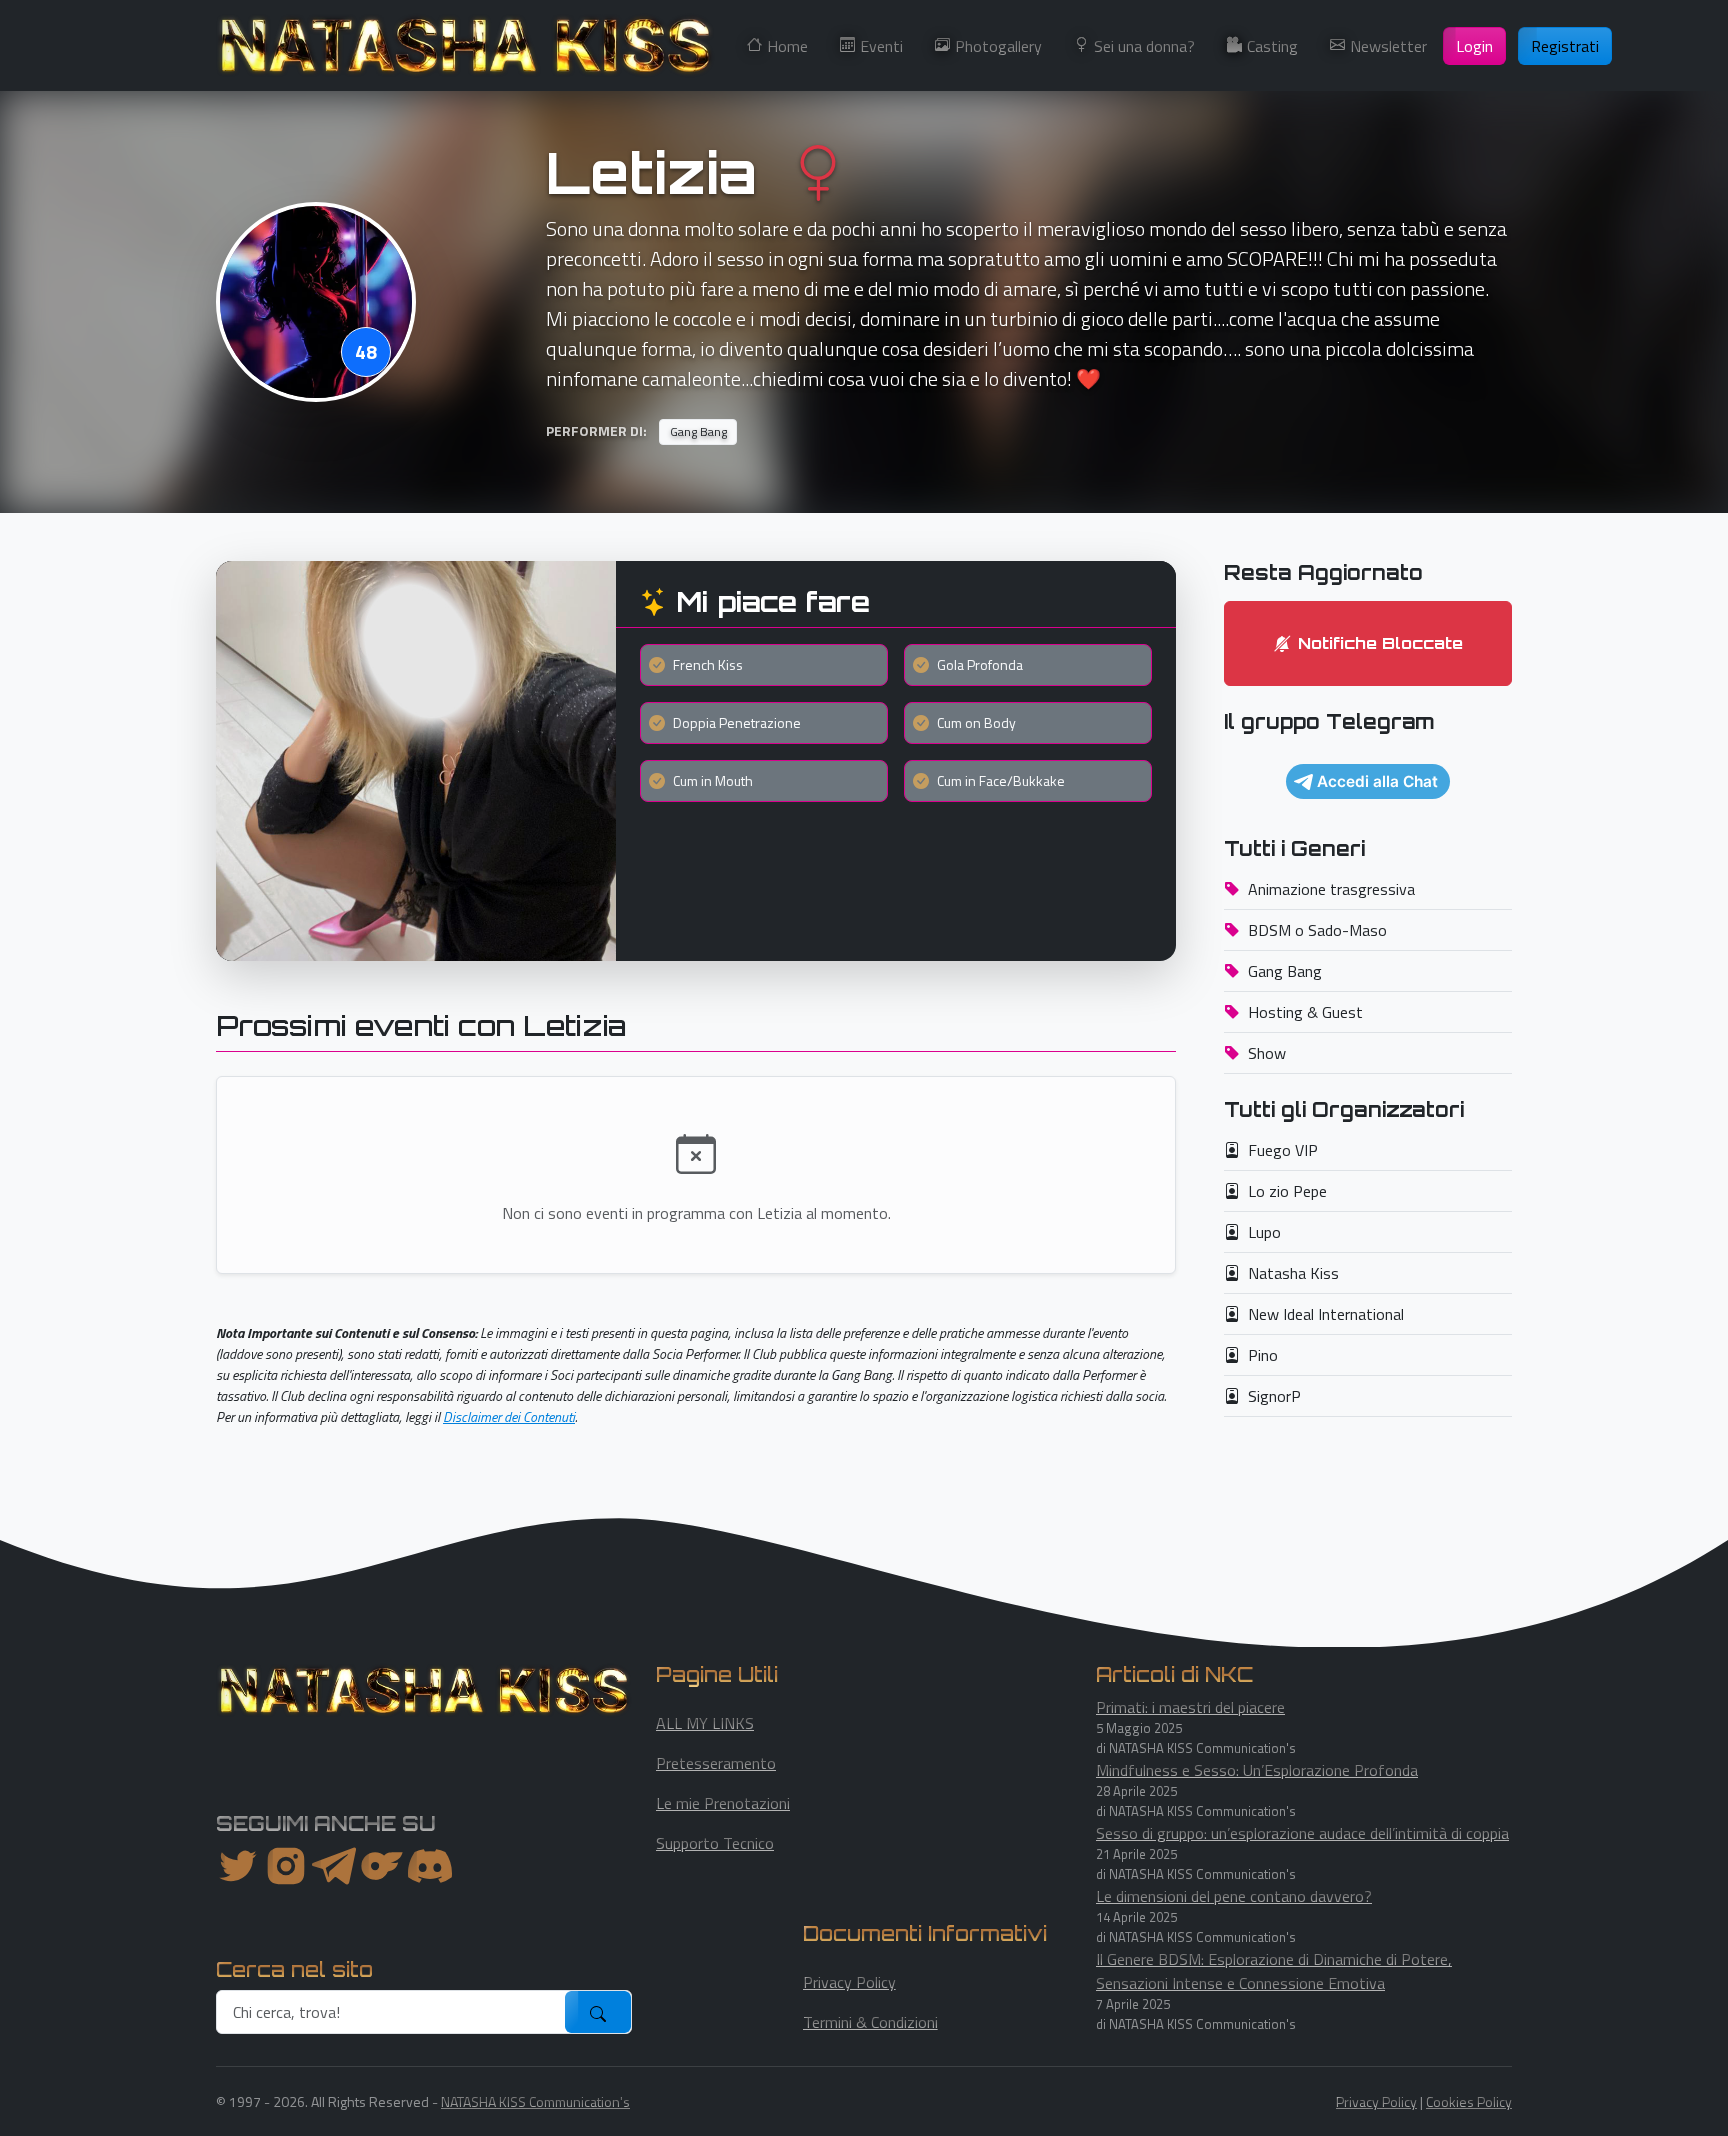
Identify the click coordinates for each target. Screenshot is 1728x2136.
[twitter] (238, 1866)
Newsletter (1388, 46)
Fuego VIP (1283, 1150)
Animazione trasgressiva (1331, 889)
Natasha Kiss (1293, 1273)
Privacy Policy (849, 1982)
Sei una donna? (1144, 46)
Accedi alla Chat (1377, 781)
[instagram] (286, 1866)
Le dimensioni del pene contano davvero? (1234, 1896)
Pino (1263, 1355)
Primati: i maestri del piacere (1190, 1707)
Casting (1272, 46)
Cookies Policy (1469, 2101)
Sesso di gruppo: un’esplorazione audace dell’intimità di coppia (1302, 1833)
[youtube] (430, 1866)
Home (787, 46)
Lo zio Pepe (1287, 1191)
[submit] (598, 2012)
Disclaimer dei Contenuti (509, 1416)
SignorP (1274, 1396)
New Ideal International (1326, 1314)
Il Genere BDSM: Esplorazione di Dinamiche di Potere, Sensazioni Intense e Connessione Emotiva (1274, 1971)
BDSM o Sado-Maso (1317, 930)
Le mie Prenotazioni (723, 1803)
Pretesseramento (716, 1763)
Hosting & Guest (1305, 1012)
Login (1474, 46)
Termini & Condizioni (870, 2022)
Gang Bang (1285, 971)
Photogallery (998, 46)
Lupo (1264, 1232)
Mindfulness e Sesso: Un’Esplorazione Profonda (1257, 1770)
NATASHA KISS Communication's (535, 2101)
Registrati (1565, 46)
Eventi (881, 46)
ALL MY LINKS (705, 1723)
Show (1267, 1053)
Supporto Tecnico (715, 1843)
